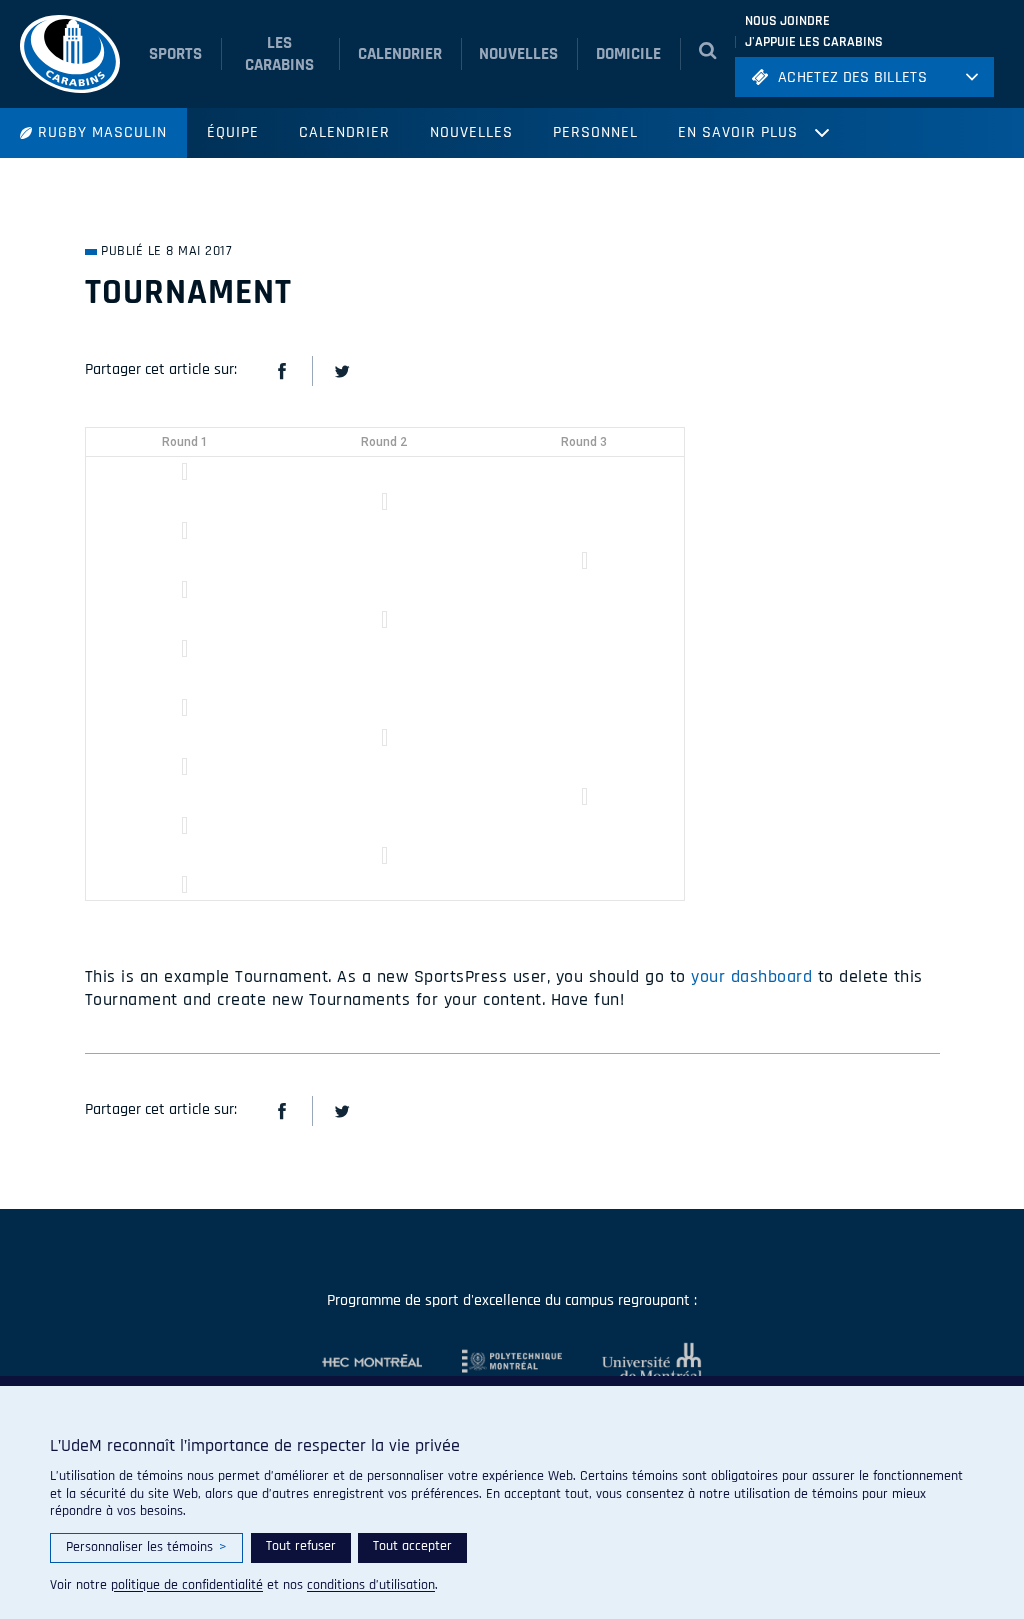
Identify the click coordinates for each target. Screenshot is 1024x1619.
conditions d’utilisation (371, 1585)
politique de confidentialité (187, 1585)
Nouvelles (471, 132)
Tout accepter (412, 1546)
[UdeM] (632, 1362)
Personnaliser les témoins (146, 1547)
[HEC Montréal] (372, 1362)
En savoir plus (738, 132)
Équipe (233, 132)
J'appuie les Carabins (814, 42)
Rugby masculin (102, 132)
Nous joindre (787, 21)
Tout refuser (301, 1546)
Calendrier (344, 132)
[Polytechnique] (492, 1362)
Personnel (595, 132)
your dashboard (751, 976)
